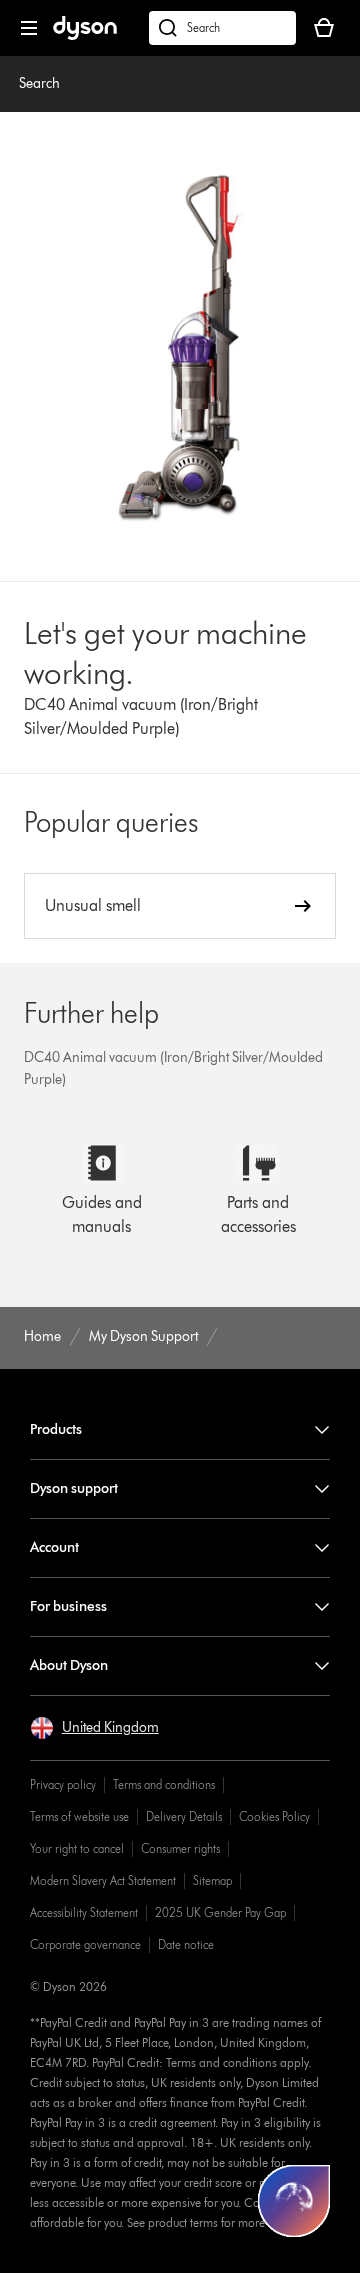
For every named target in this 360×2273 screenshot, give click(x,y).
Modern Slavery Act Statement (103, 1880)
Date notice (186, 1944)
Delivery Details (184, 1816)
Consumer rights (180, 1848)
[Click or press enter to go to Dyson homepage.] (85, 35)
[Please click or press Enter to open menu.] (29, 28)
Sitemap (212, 1880)
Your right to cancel (77, 1848)
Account (54, 1547)
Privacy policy (63, 1784)
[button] (94, 1728)
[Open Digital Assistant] (294, 2201)
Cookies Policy (274, 1816)
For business (68, 1606)
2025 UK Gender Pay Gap (220, 1912)
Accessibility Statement (84, 1912)
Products (56, 1429)
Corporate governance (85, 1944)
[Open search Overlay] (222, 28)
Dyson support (74, 1488)
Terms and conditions (164, 1784)
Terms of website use (79, 1816)
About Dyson (69, 1665)
